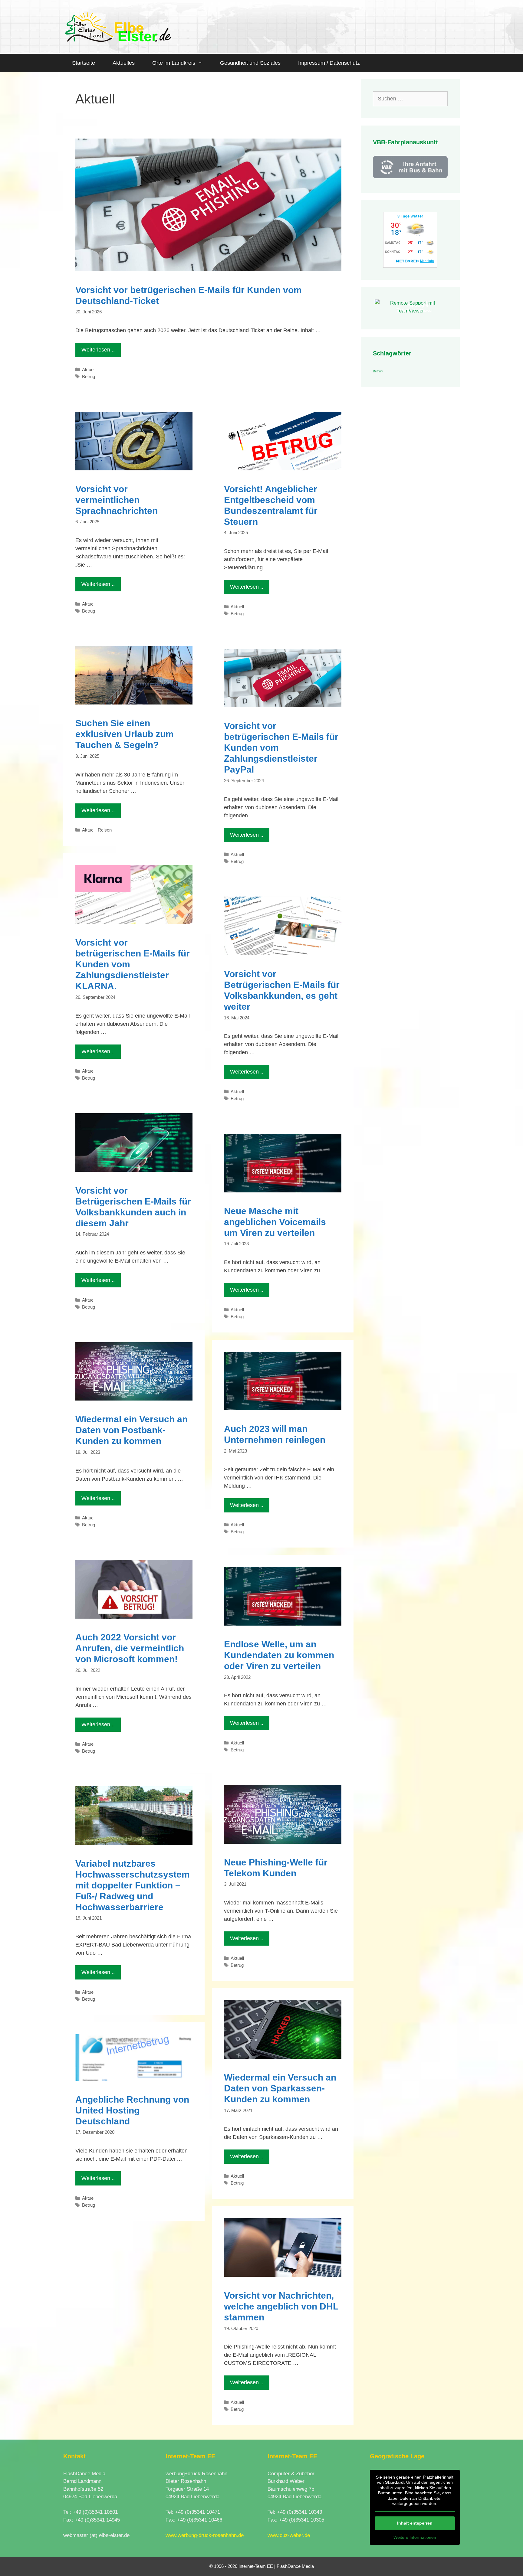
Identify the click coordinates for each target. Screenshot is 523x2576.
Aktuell (89, 369)
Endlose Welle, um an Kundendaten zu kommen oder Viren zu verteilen (279, 1655)
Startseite (84, 63)
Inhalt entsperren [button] (415, 2523)
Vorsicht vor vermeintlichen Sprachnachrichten (117, 500)
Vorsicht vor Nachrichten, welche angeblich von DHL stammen (281, 2306)
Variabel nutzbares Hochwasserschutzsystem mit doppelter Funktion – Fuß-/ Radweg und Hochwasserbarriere (133, 1885)
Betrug (89, 376)
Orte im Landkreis (174, 63)
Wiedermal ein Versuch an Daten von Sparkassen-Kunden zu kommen (280, 2088)
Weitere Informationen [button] (415, 2537)
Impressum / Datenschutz (329, 63)
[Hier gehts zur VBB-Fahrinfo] (410, 177)
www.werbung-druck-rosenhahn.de (205, 2535)
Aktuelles (124, 63)
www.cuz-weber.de (289, 2535)
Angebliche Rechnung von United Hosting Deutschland (132, 2110)
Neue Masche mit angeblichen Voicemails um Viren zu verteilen (275, 1222)
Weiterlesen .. (98, 350)
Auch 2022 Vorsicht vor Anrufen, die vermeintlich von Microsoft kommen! (130, 1648)
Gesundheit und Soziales (250, 63)
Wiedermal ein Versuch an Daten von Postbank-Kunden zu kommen (132, 1430)
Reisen (105, 830)
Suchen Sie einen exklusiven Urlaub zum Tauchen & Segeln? (125, 734)
